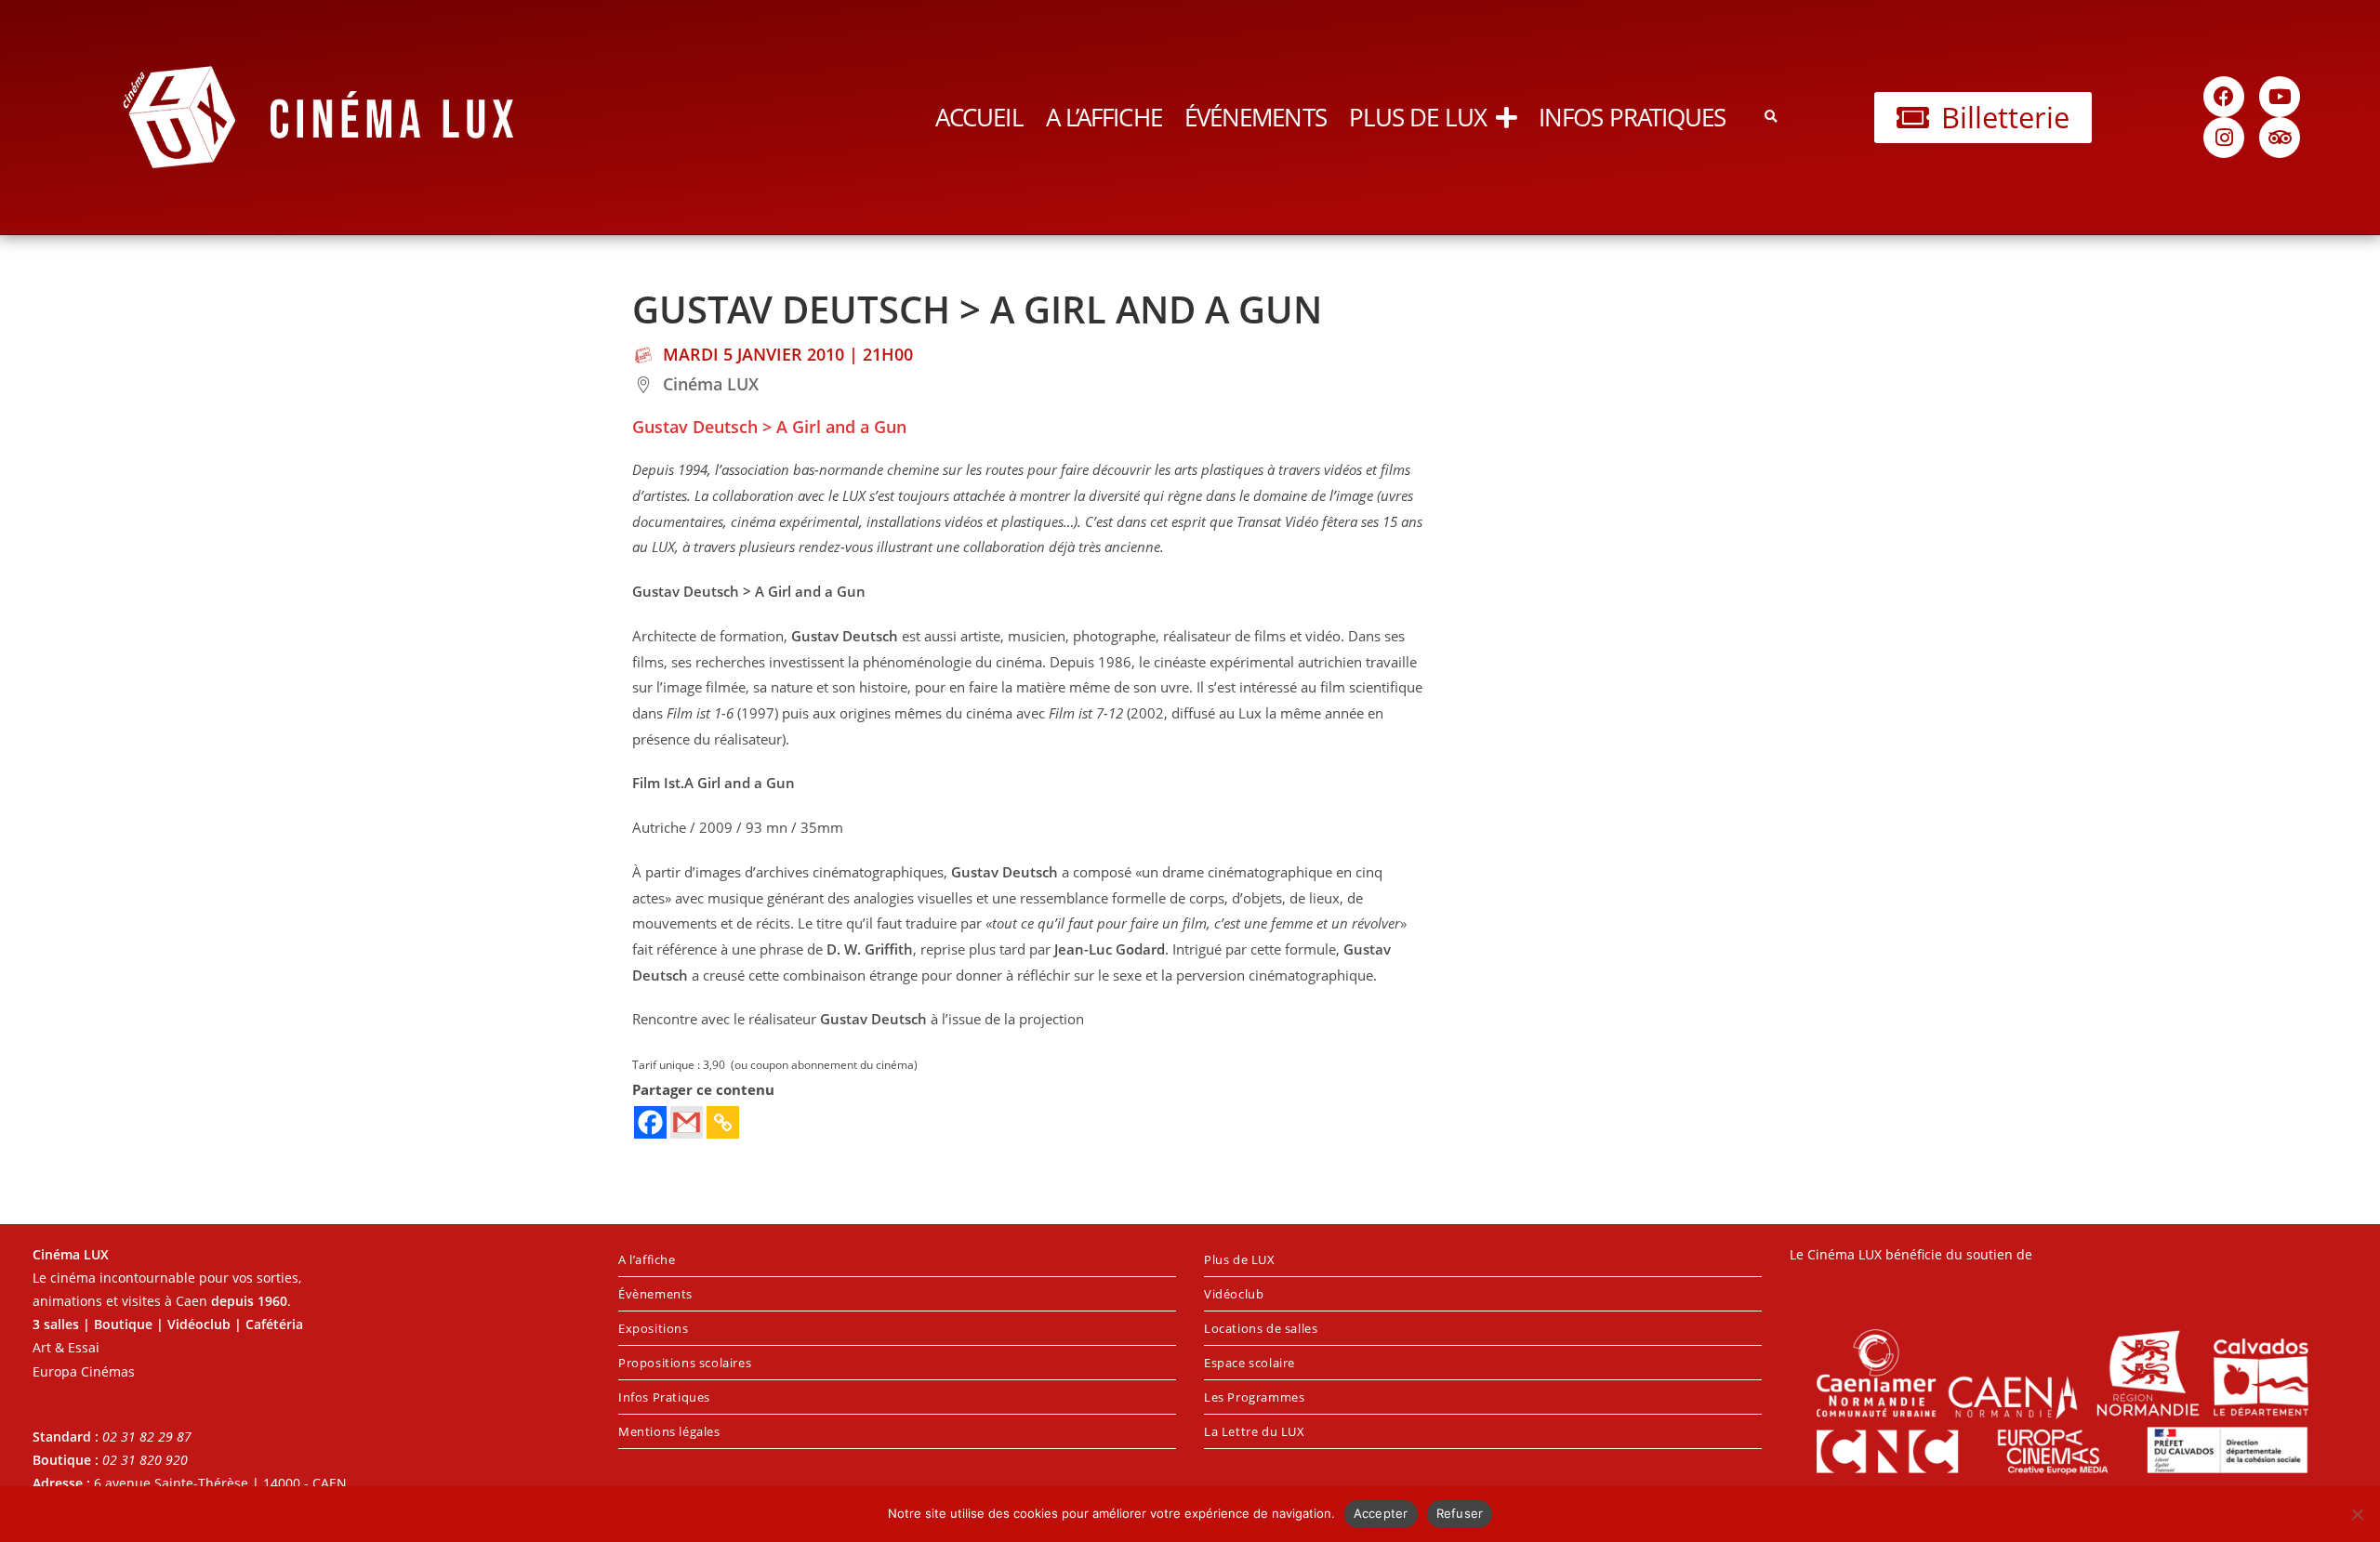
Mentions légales (669, 1431)
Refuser (1460, 1513)
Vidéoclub (1234, 1294)
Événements (1256, 117)
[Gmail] (687, 1122)
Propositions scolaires (685, 1363)
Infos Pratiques (1633, 117)
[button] (1771, 118)
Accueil (979, 117)
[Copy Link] (723, 1122)
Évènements (655, 1294)
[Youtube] (2280, 97)
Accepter (1381, 1513)
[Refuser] (2357, 1514)
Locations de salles (1261, 1328)
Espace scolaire (1249, 1363)
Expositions (654, 1328)
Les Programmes (1254, 1397)
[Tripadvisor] (2280, 138)
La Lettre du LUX (1255, 1431)
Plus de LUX (1418, 117)
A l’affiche (1104, 117)
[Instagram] (2224, 138)
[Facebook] (2224, 97)
